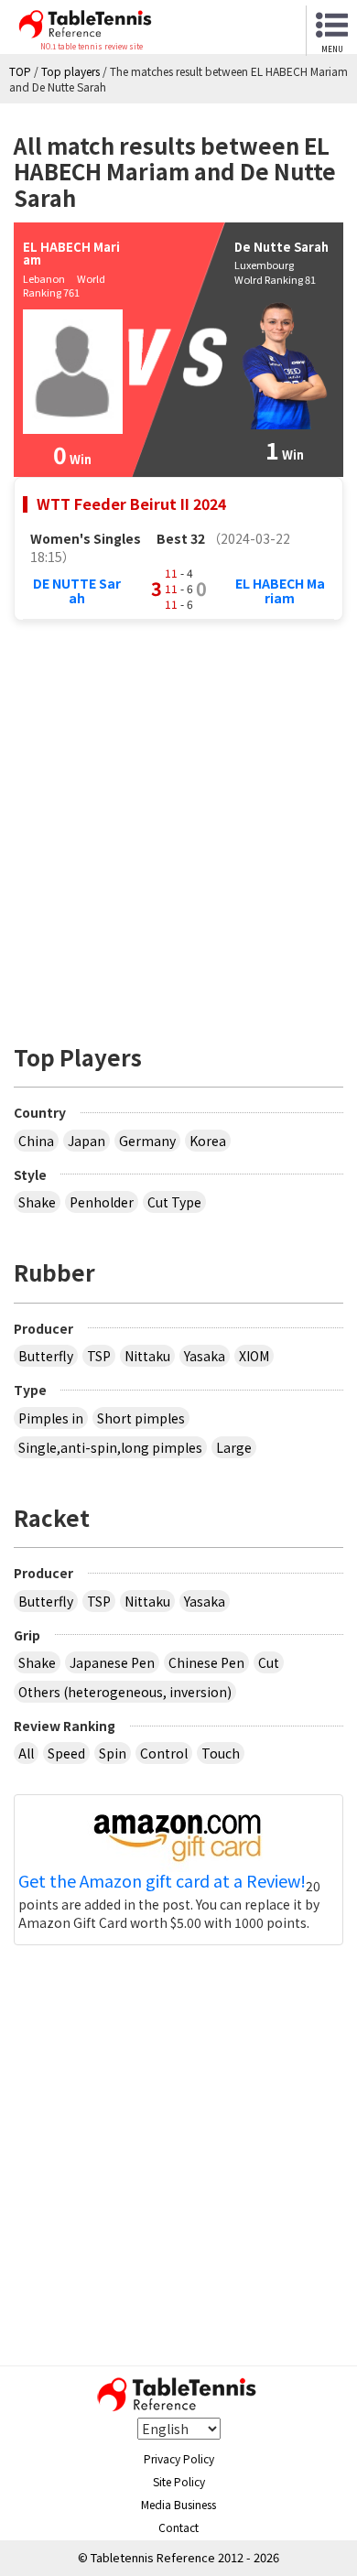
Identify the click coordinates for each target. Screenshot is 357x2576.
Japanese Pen (112, 1662)
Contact (178, 2527)
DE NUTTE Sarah (77, 590)
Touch (221, 1753)
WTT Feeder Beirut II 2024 (131, 503)
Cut (269, 1662)
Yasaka (205, 1356)
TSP (99, 1356)
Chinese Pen (206, 1662)
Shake (37, 1202)
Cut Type (174, 1202)
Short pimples (141, 1418)
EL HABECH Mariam (280, 590)
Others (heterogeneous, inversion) (125, 1692)
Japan (87, 1141)
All (26, 1753)
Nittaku (147, 1356)
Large (234, 1447)
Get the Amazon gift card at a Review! (162, 1881)
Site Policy (179, 2481)
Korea (208, 1141)
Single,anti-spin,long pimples (110, 1447)
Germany (147, 1141)
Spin (113, 1753)
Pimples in (51, 1418)
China (36, 1141)
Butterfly (46, 1356)
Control (164, 1753)
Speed (66, 1753)
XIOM (254, 1356)
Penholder (102, 1202)
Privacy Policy (179, 2458)
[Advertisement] (178, 822)
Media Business (178, 2504)
